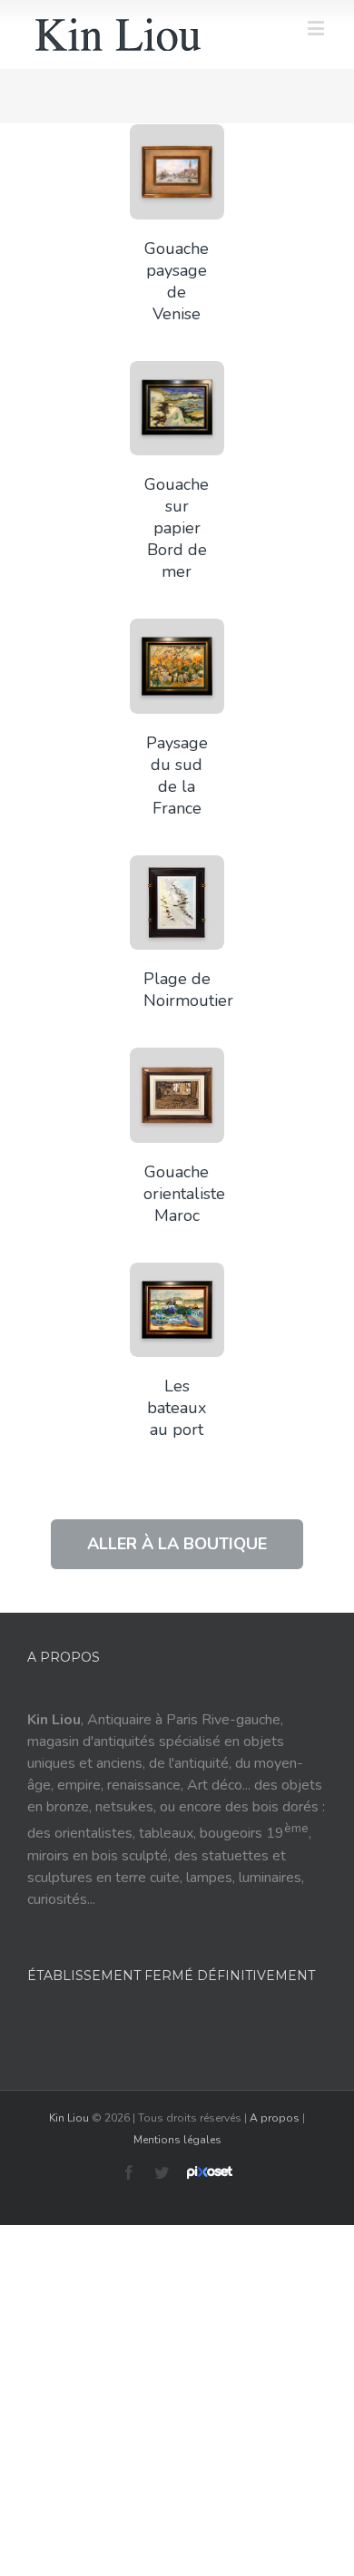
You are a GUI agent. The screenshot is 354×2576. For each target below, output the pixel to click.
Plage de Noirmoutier (188, 990)
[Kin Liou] (118, 34)
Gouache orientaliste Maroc (184, 1194)
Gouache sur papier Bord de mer (177, 528)
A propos (275, 2118)
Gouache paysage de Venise (177, 281)
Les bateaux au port (177, 1408)
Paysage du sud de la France (177, 776)
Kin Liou (69, 2118)
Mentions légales (177, 2140)
